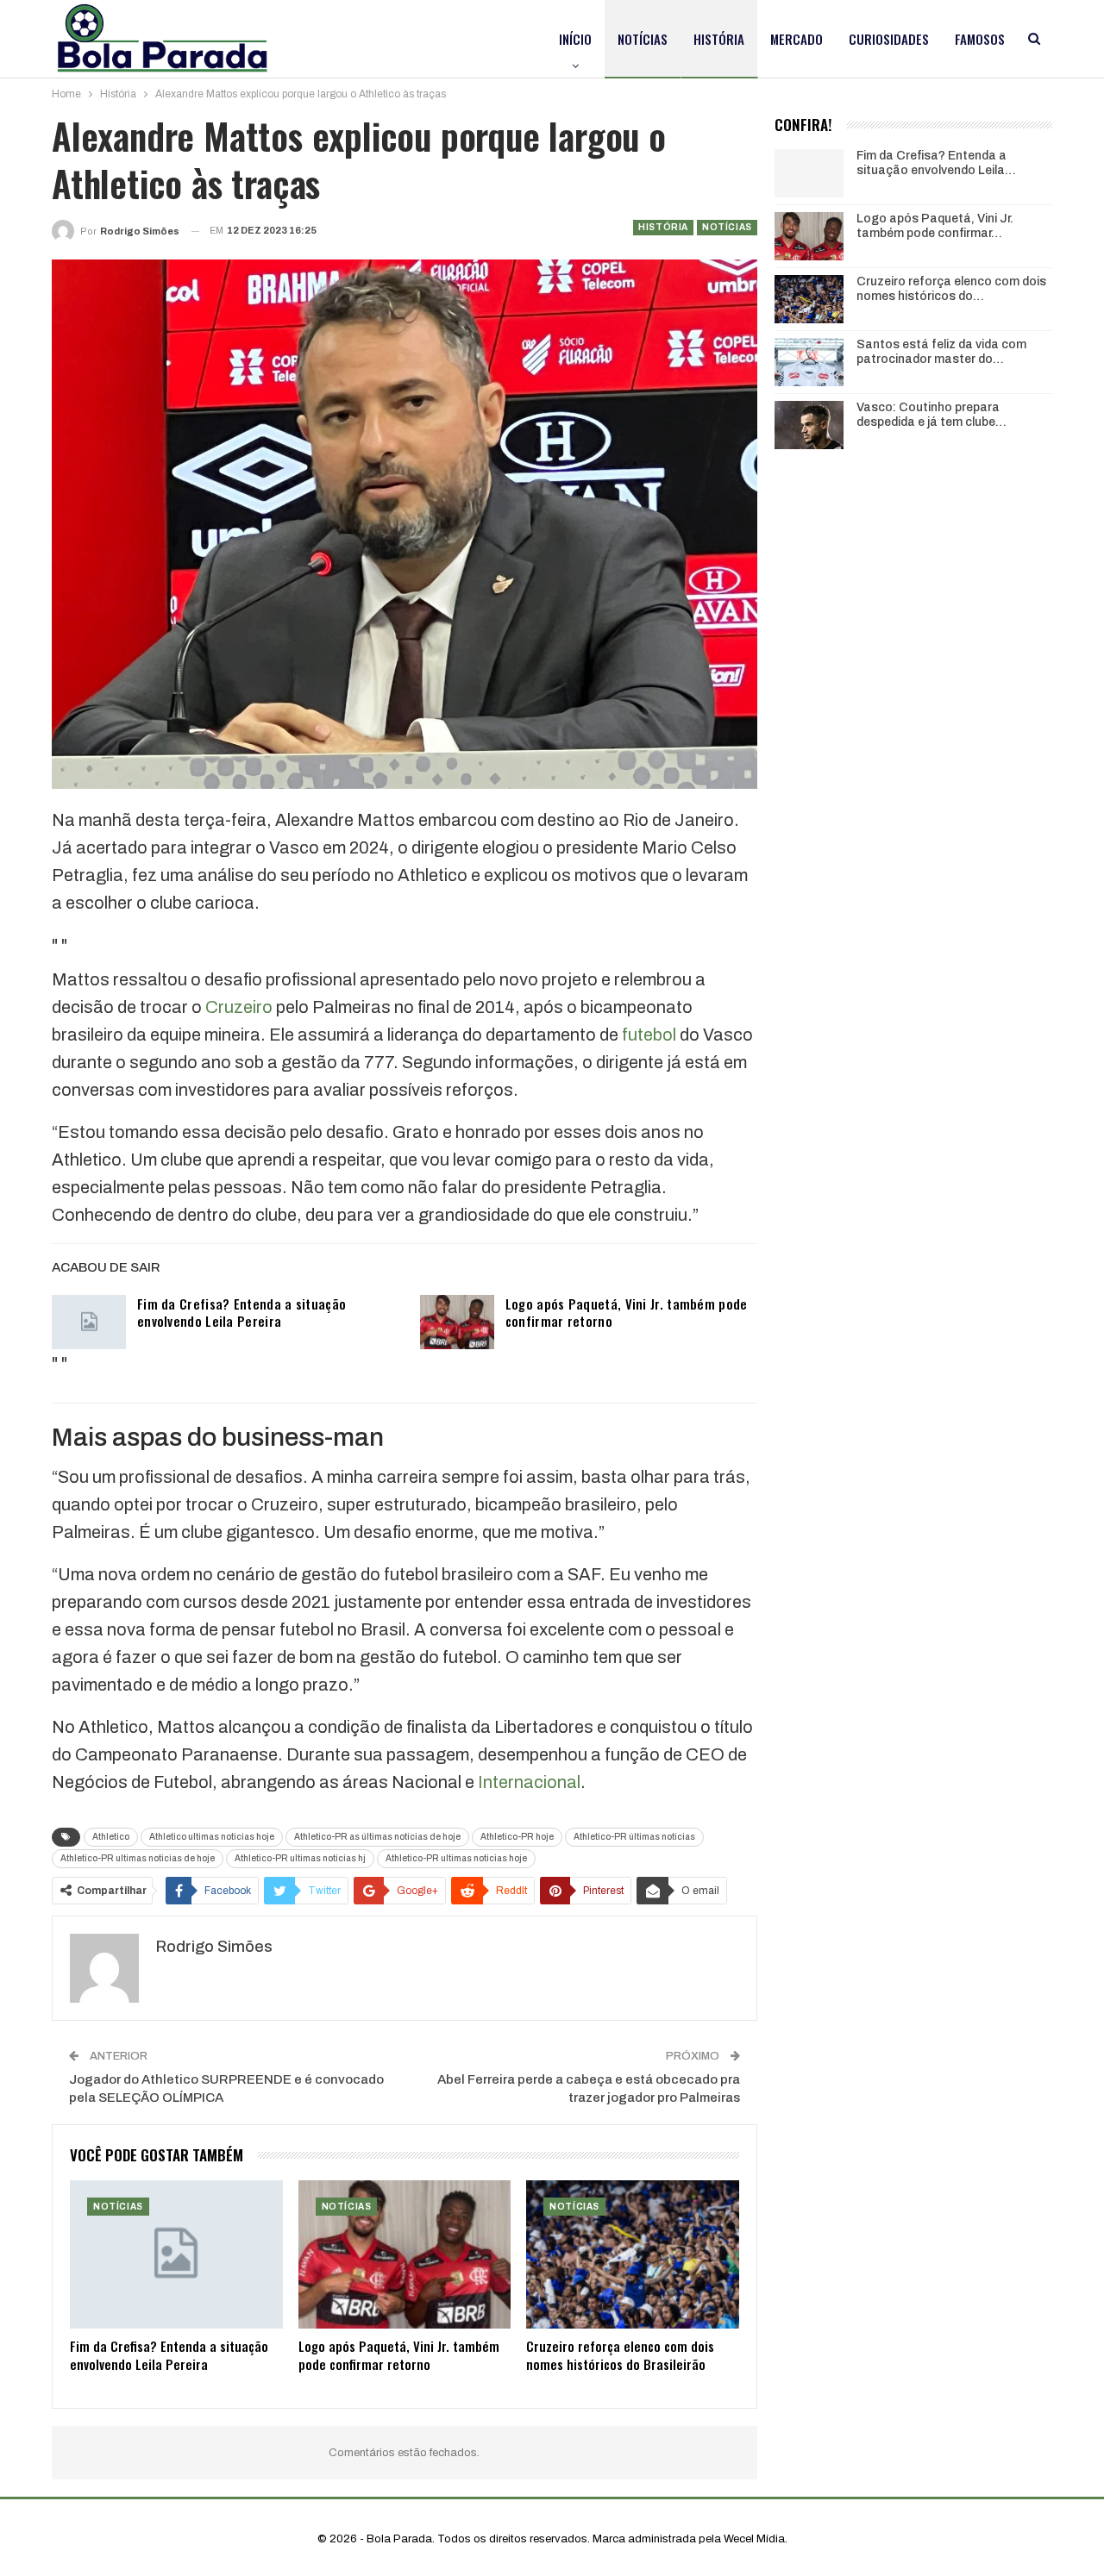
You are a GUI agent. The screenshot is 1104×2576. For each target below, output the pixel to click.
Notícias (643, 39)
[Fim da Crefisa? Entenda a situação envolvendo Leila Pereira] (89, 1322)
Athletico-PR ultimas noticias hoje (456, 1858)
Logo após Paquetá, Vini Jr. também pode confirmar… (935, 226)
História (719, 39)
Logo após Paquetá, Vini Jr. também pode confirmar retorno (627, 1312)
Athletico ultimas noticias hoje (212, 1837)
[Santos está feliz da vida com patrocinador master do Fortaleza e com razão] (809, 362)
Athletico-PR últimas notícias (634, 1837)
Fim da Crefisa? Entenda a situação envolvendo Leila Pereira (241, 1312)
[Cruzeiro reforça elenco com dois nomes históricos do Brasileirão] (633, 2255)
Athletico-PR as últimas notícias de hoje (377, 1837)
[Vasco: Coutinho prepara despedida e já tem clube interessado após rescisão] (809, 425)
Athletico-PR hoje (517, 1837)
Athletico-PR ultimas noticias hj (300, 1858)
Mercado (797, 39)
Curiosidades (889, 39)
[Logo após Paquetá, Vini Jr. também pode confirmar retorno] (457, 1322)
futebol (649, 1035)
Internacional (529, 1782)
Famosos (980, 39)
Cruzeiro (239, 1007)
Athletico (111, 1837)
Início (575, 39)
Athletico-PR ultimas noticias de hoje (138, 1858)
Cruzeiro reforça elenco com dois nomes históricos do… (951, 289)
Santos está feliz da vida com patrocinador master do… (941, 352)
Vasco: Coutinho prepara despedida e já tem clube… (931, 415)
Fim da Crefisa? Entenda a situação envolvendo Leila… (936, 163)
